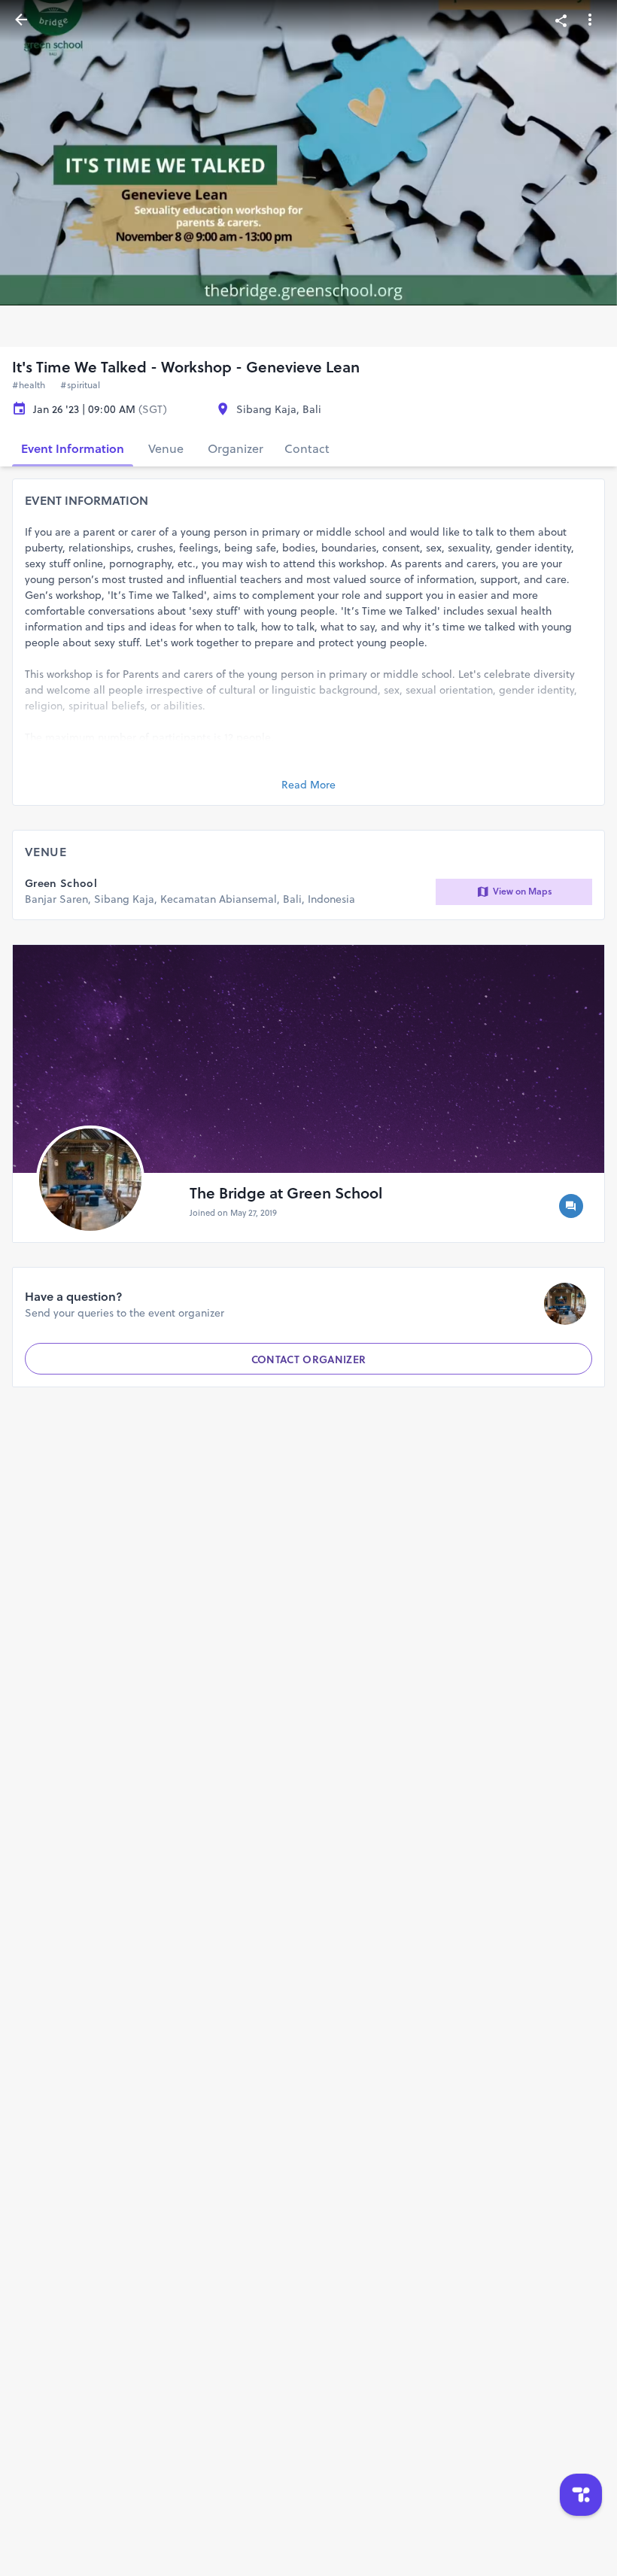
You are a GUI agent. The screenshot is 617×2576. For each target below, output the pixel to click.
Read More (308, 785)
